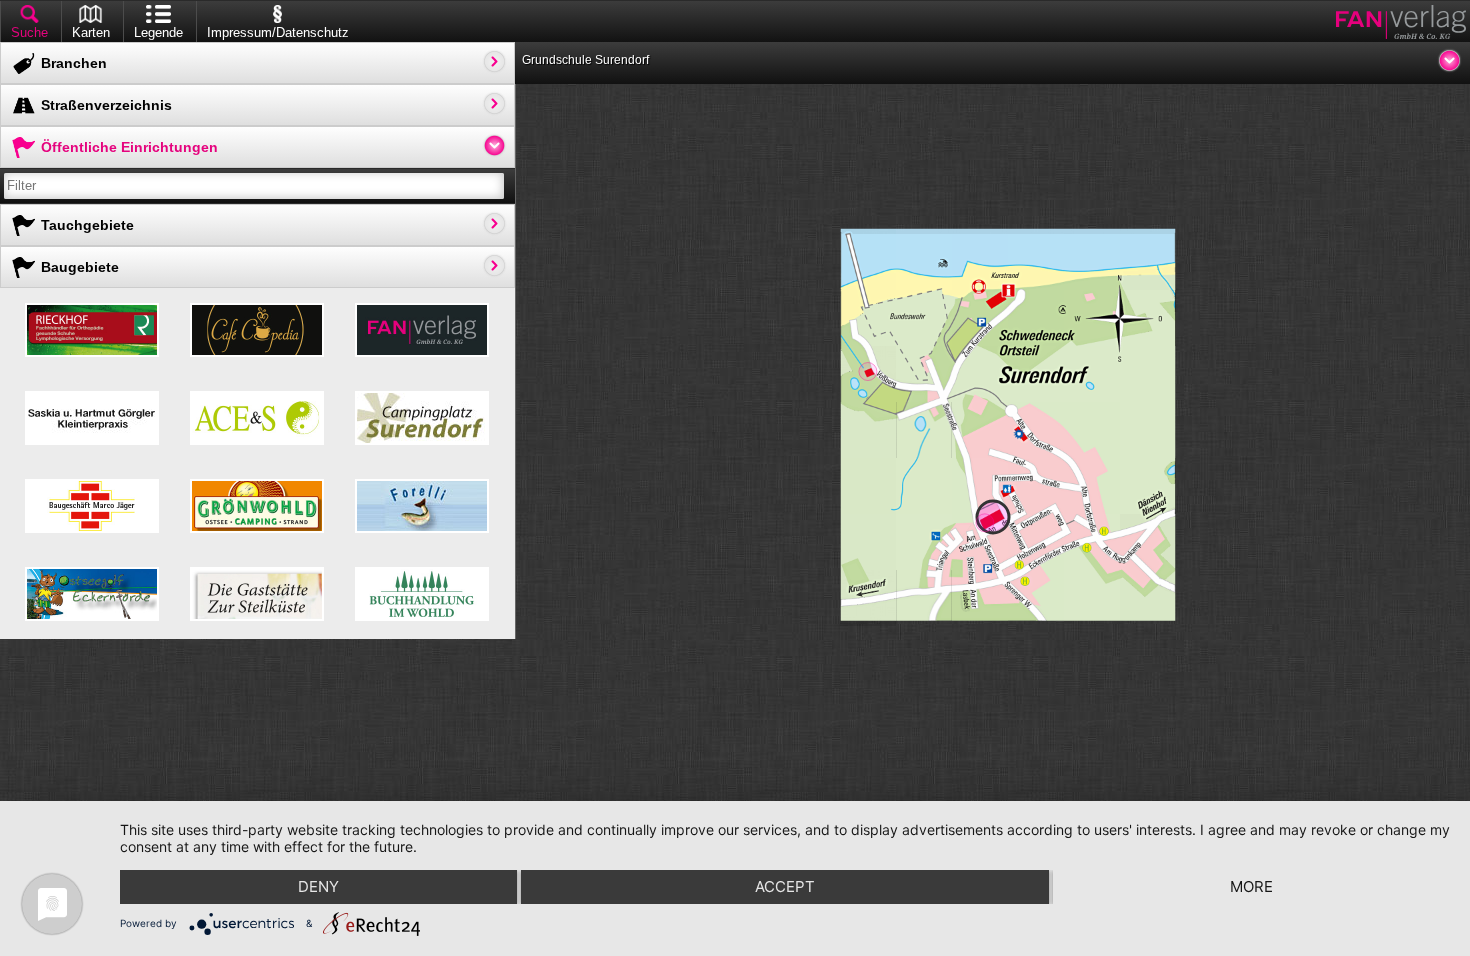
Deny (318, 886)
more (1251, 886)
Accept (785, 886)
